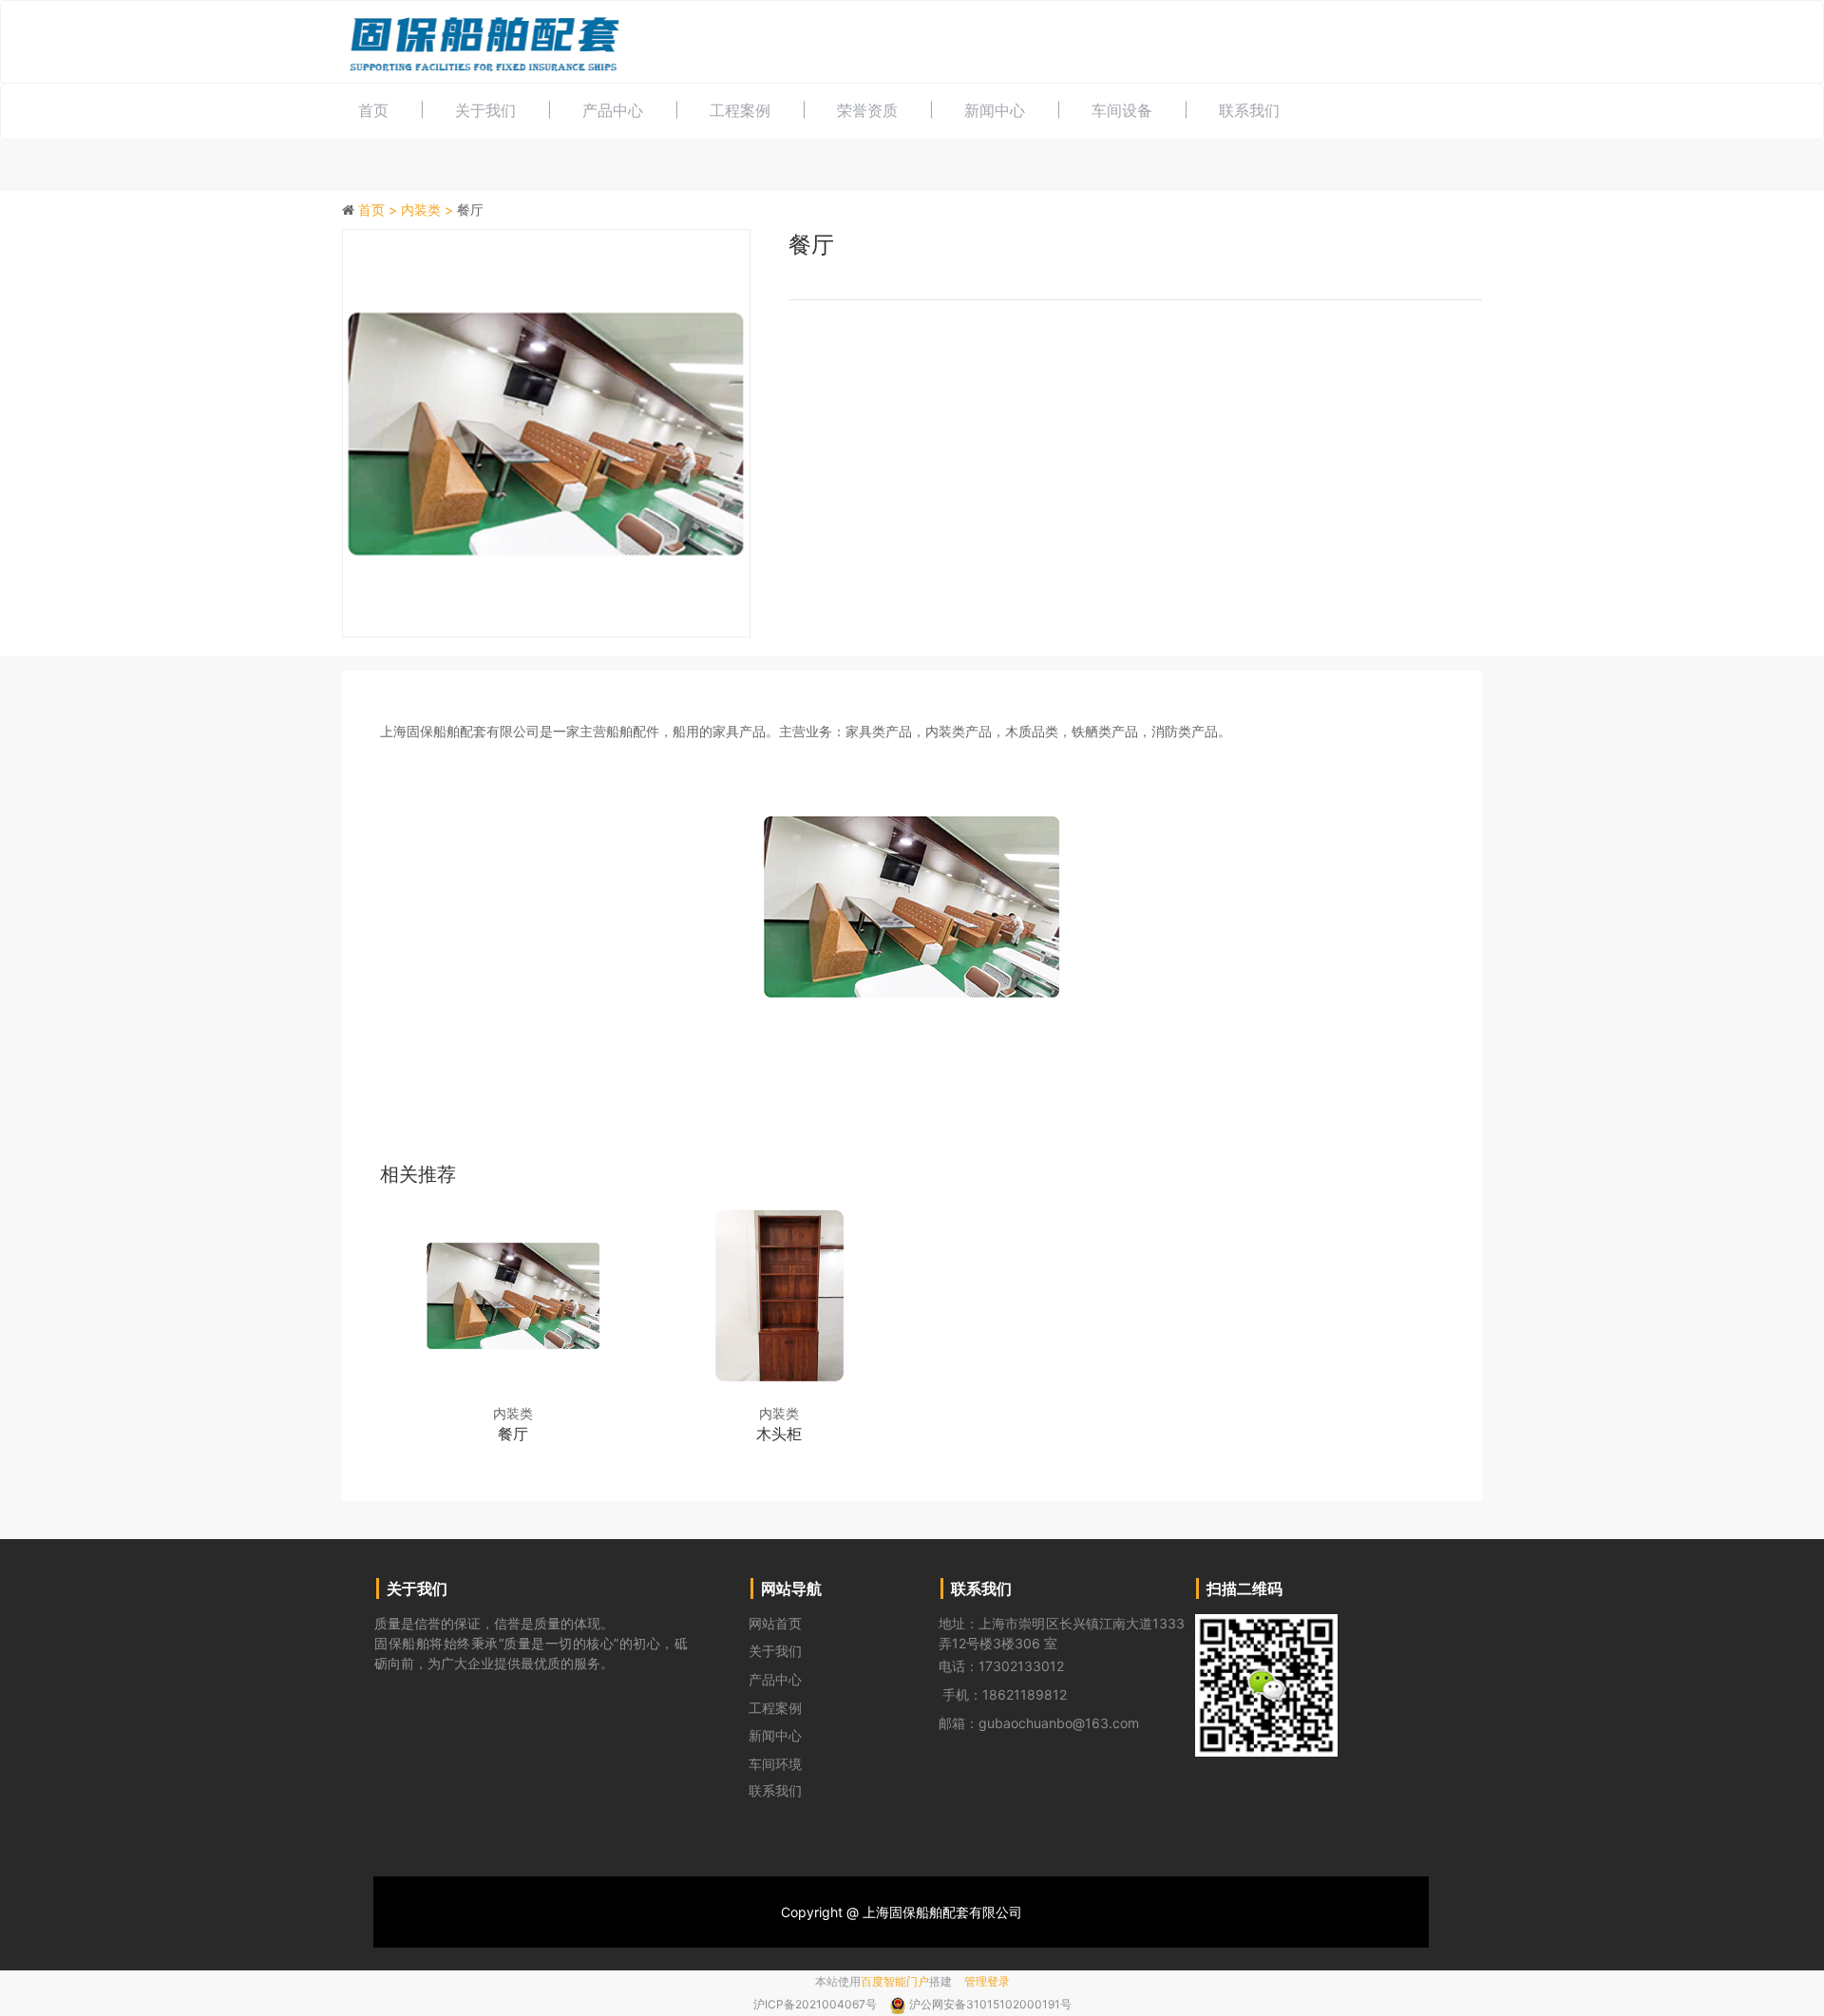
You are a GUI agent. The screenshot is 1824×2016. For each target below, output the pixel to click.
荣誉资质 (867, 110)
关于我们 (485, 110)
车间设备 (1122, 110)
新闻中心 (995, 110)
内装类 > (429, 209)
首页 (373, 110)
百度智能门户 (895, 1981)
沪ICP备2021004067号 (817, 2004)
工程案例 (740, 110)
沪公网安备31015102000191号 (990, 2004)
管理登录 (987, 1981)
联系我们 (1249, 110)
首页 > (380, 209)
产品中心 (613, 110)
